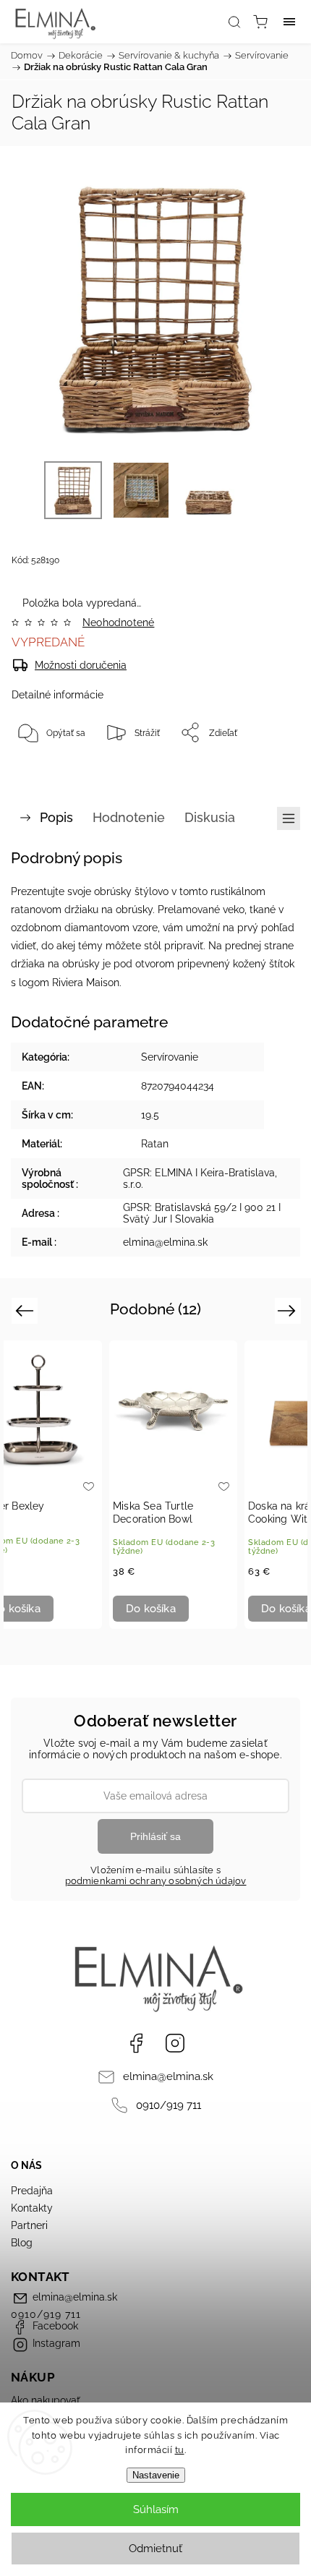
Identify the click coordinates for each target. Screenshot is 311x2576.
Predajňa (32, 2191)
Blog (22, 2243)
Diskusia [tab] (210, 817)
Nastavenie (156, 2475)
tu (180, 2450)
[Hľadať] (234, 22)
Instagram (175, 2043)
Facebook (136, 2043)
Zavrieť (266, 769)
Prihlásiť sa (155, 1836)
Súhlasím (156, 2509)
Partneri (29, 2225)
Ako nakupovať (46, 2400)
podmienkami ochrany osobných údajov (156, 1881)
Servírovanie (170, 1057)
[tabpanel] (173, 1485)
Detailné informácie (57, 695)
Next (289, 1310)
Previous (26, 1310)
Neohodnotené (118, 622)
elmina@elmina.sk (168, 2076)
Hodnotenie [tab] (129, 817)
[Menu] (289, 22)
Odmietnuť (155, 2549)
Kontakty (32, 2208)
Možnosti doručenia (81, 665)
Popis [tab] (56, 817)
